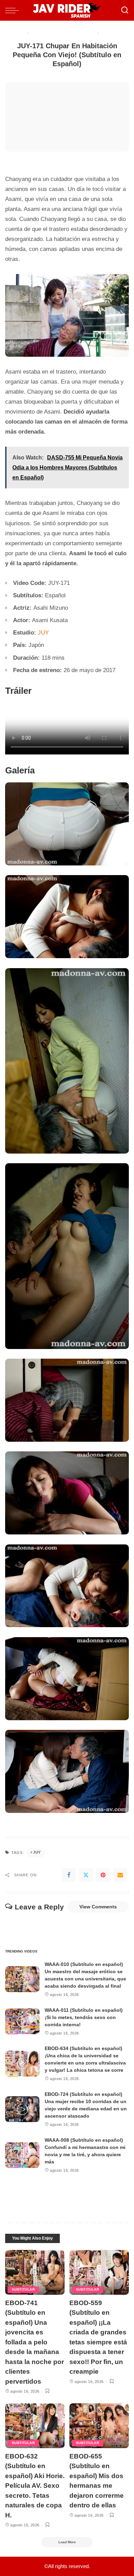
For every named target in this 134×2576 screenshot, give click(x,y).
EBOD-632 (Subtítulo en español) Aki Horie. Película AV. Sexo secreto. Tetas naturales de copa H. (35, 2486)
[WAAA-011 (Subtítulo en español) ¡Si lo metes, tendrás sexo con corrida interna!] (22, 2021)
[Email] (120, 1875)
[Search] (125, 10)
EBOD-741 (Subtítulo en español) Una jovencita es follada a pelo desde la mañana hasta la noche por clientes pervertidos (35, 2342)
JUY (43, 633)
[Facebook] (69, 1875)
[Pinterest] (103, 1875)
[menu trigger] (14, 10)
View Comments (98, 1907)
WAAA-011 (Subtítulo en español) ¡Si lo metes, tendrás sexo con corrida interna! (84, 2017)
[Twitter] (86, 1875)
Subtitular (23, 2289)
